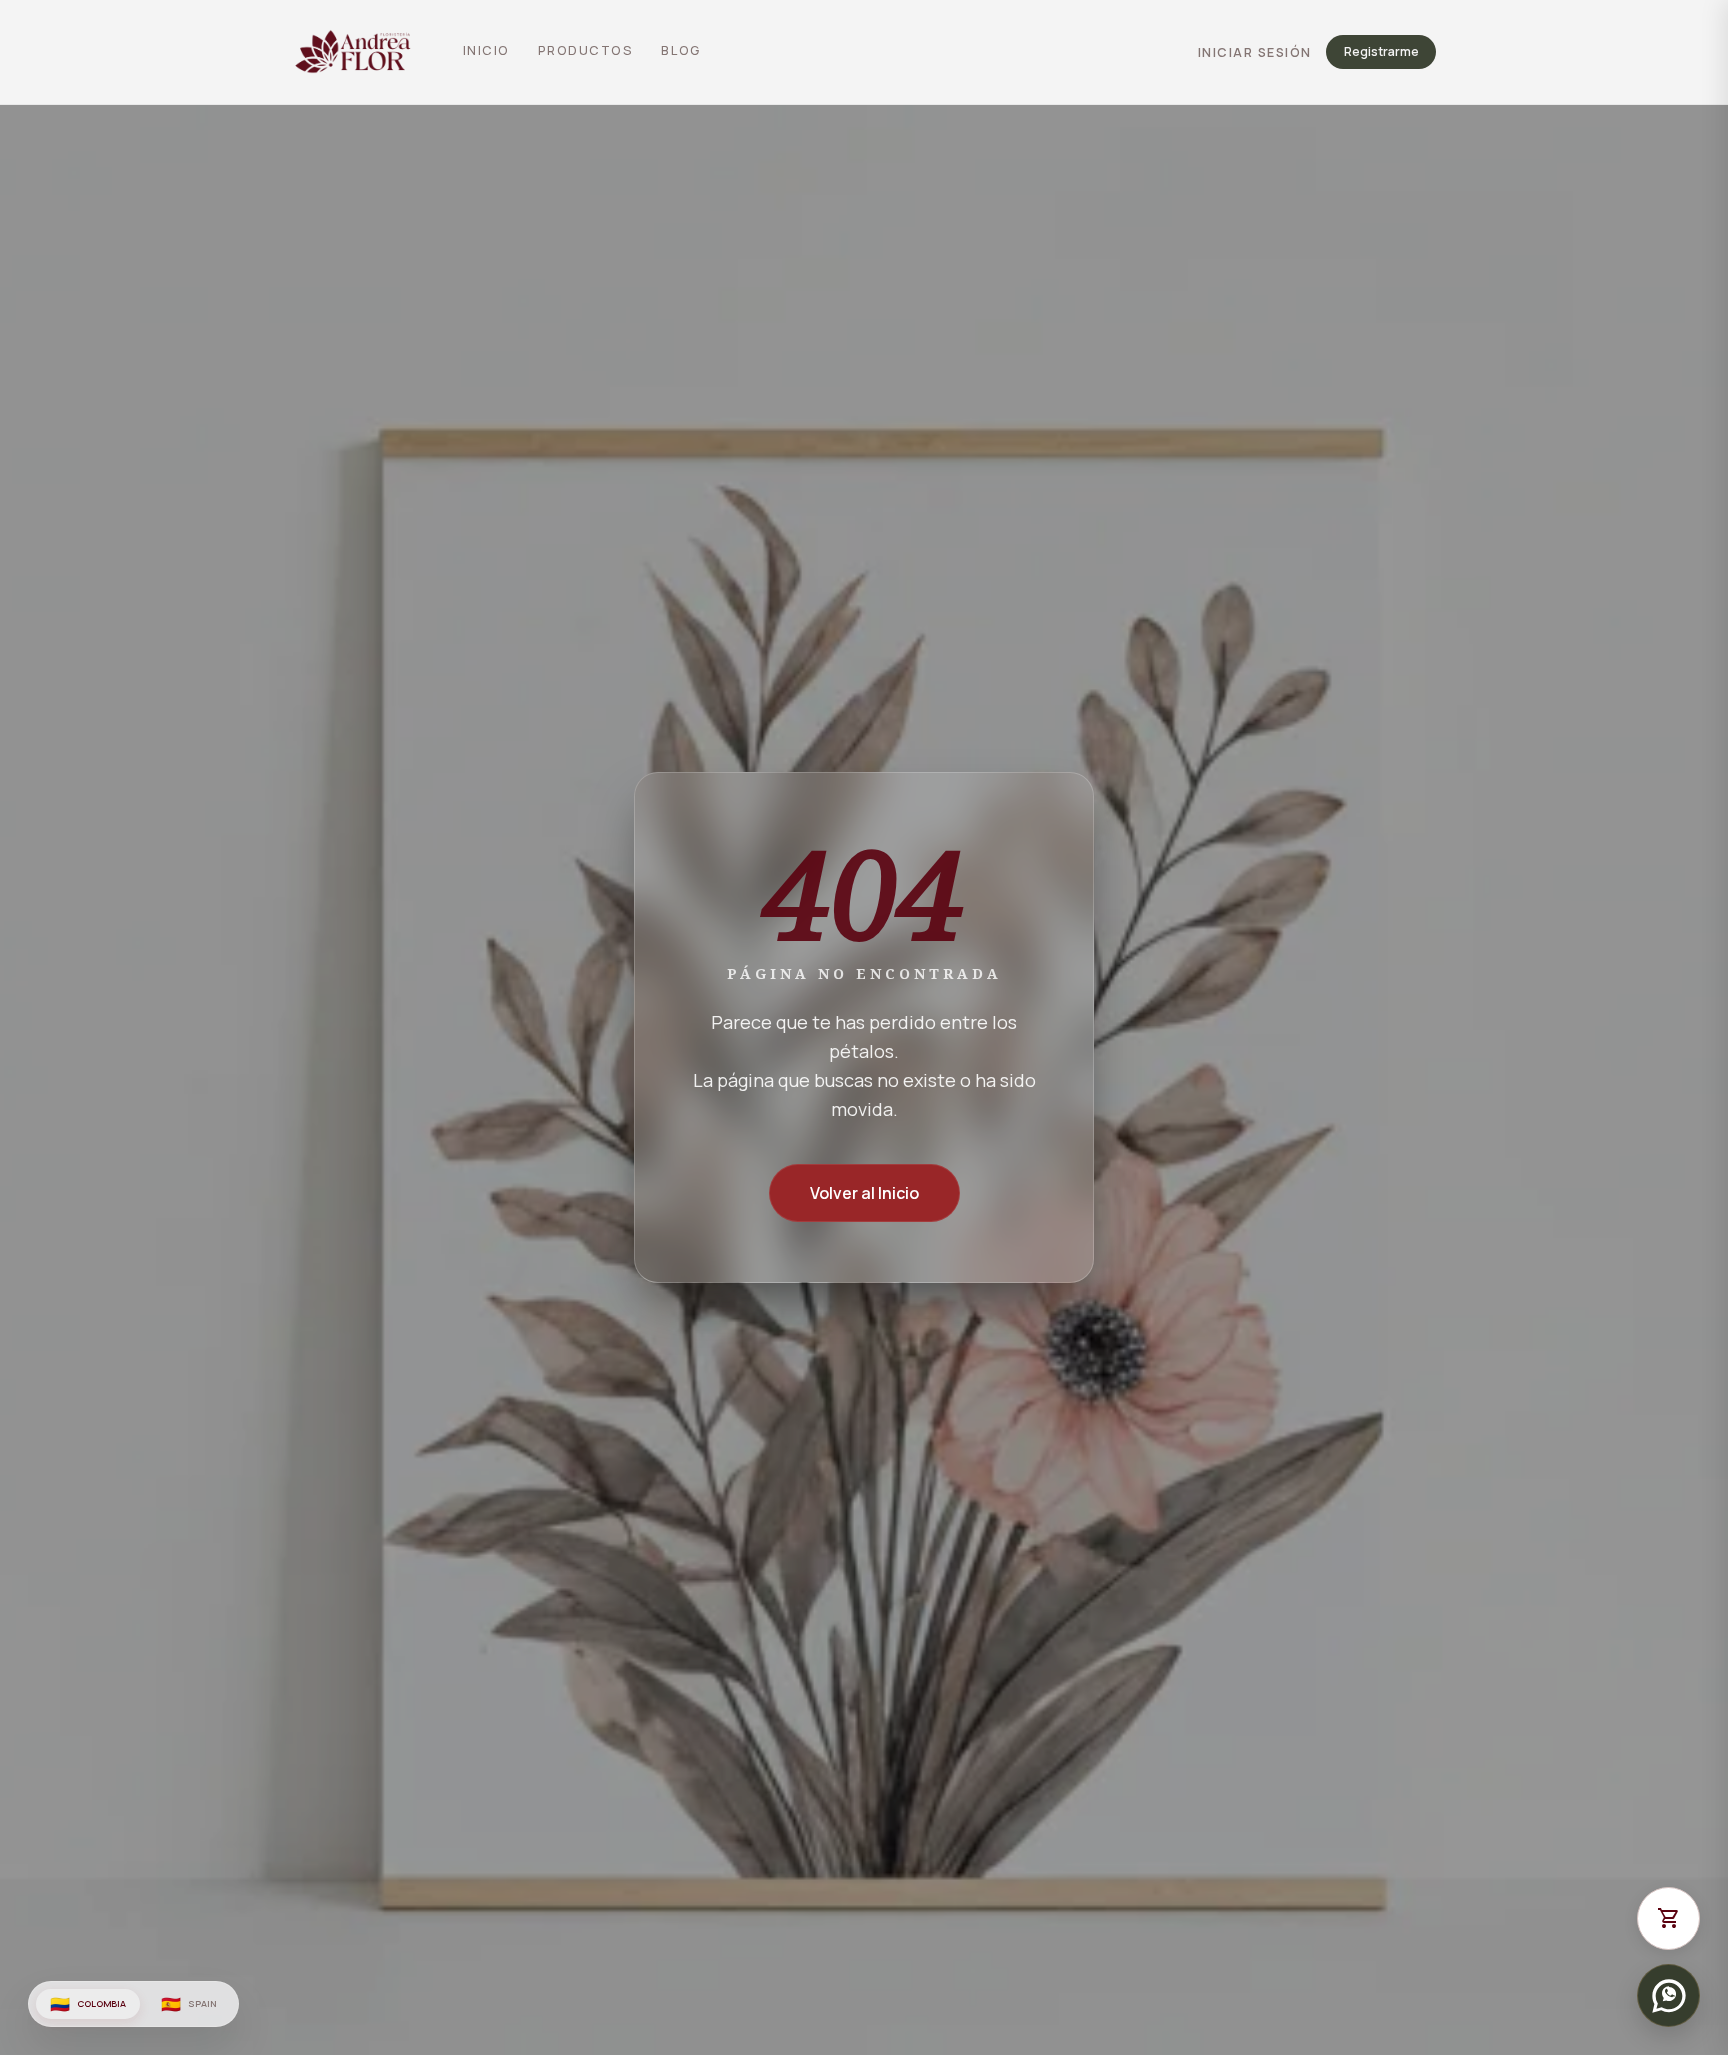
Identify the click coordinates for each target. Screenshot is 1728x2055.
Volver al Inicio (864, 1193)
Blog (680, 50)
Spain (188, 2004)
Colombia (88, 2004)
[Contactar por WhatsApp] (1668, 1995)
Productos (586, 50)
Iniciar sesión (1255, 52)
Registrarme (1381, 52)
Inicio (486, 50)
